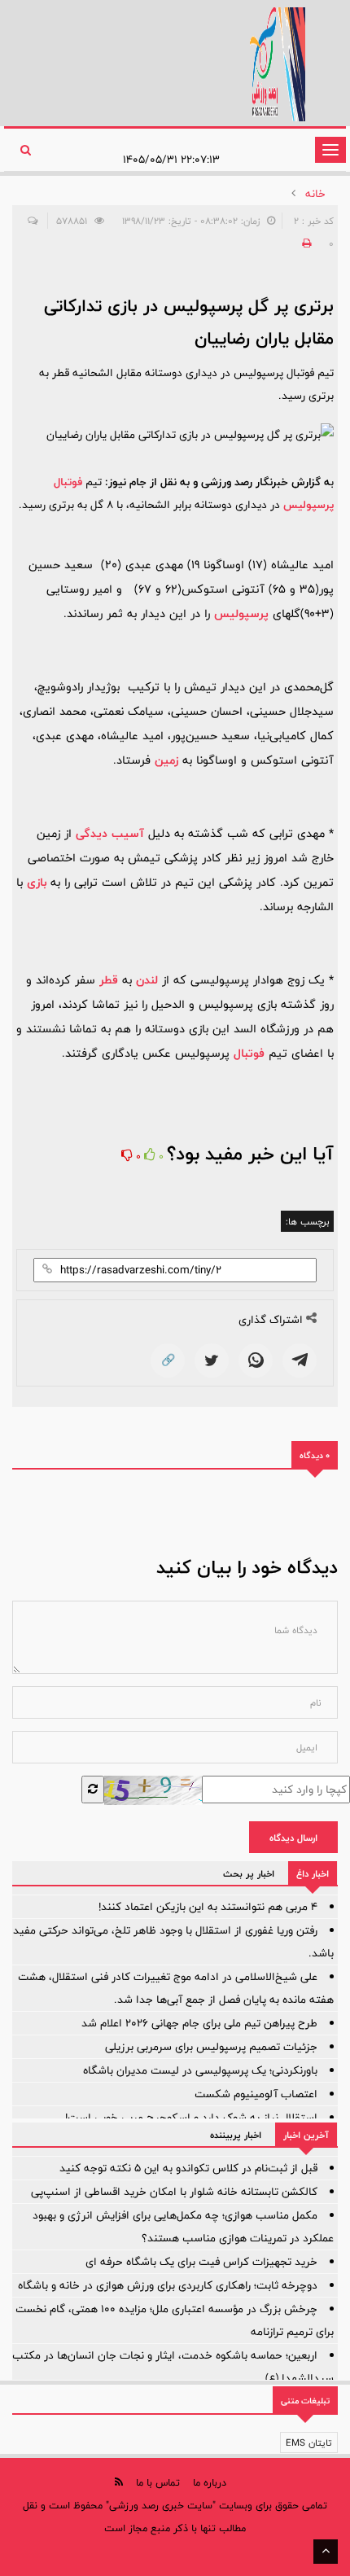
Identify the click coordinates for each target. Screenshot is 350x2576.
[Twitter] (212, 1360)
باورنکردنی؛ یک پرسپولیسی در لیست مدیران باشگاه (200, 2070)
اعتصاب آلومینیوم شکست (256, 2094)
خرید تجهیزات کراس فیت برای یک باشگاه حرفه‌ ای (201, 2262)
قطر (109, 980)
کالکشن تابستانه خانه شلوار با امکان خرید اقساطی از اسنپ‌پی (174, 2192)
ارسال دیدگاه (293, 1838)
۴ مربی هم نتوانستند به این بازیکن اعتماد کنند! (208, 1907)
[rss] (119, 2482)
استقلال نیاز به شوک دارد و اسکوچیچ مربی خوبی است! (191, 2118)
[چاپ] (304, 243)
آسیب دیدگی (110, 833)
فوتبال (249, 1053)
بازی (37, 882)
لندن (147, 980)
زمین (166, 760)
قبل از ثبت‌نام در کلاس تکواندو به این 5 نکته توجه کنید (188, 2168)
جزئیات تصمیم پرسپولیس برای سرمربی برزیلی (211, 2047)
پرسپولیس (241, 613)
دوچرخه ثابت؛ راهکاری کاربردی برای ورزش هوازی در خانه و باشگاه (168, 2285)
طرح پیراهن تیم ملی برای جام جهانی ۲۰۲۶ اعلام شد (199, 2023)
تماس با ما (158, 2482)
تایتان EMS (309, 2442)
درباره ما (210, 2482)
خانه (315, 194)
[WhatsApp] (256, 1360)
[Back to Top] (326, 2552)
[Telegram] (300, 1360)
